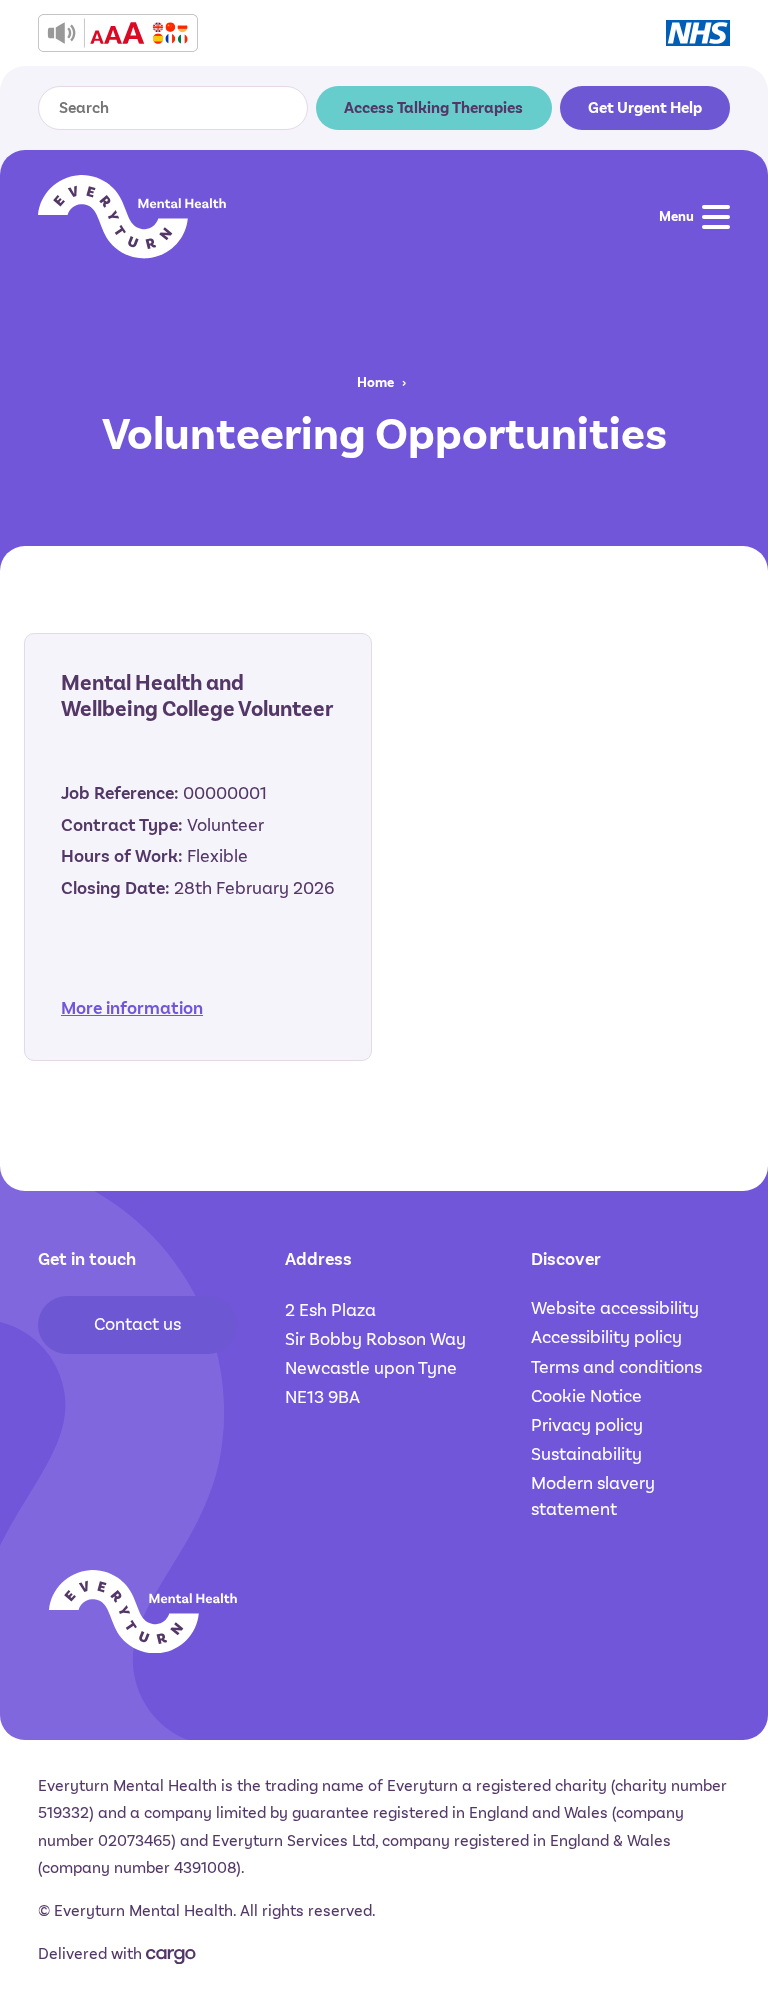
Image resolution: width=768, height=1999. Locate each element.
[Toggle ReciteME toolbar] (118, 33)
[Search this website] (270, 108)
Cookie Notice (586, 1396)
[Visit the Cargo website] (171, 1956)
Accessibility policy (606, 1337)
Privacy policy (587, 1425)
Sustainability (586, 1454)
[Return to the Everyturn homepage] (132, 216)
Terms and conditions (616, 1367)
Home (375, 382)
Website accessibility (615, 1308)
